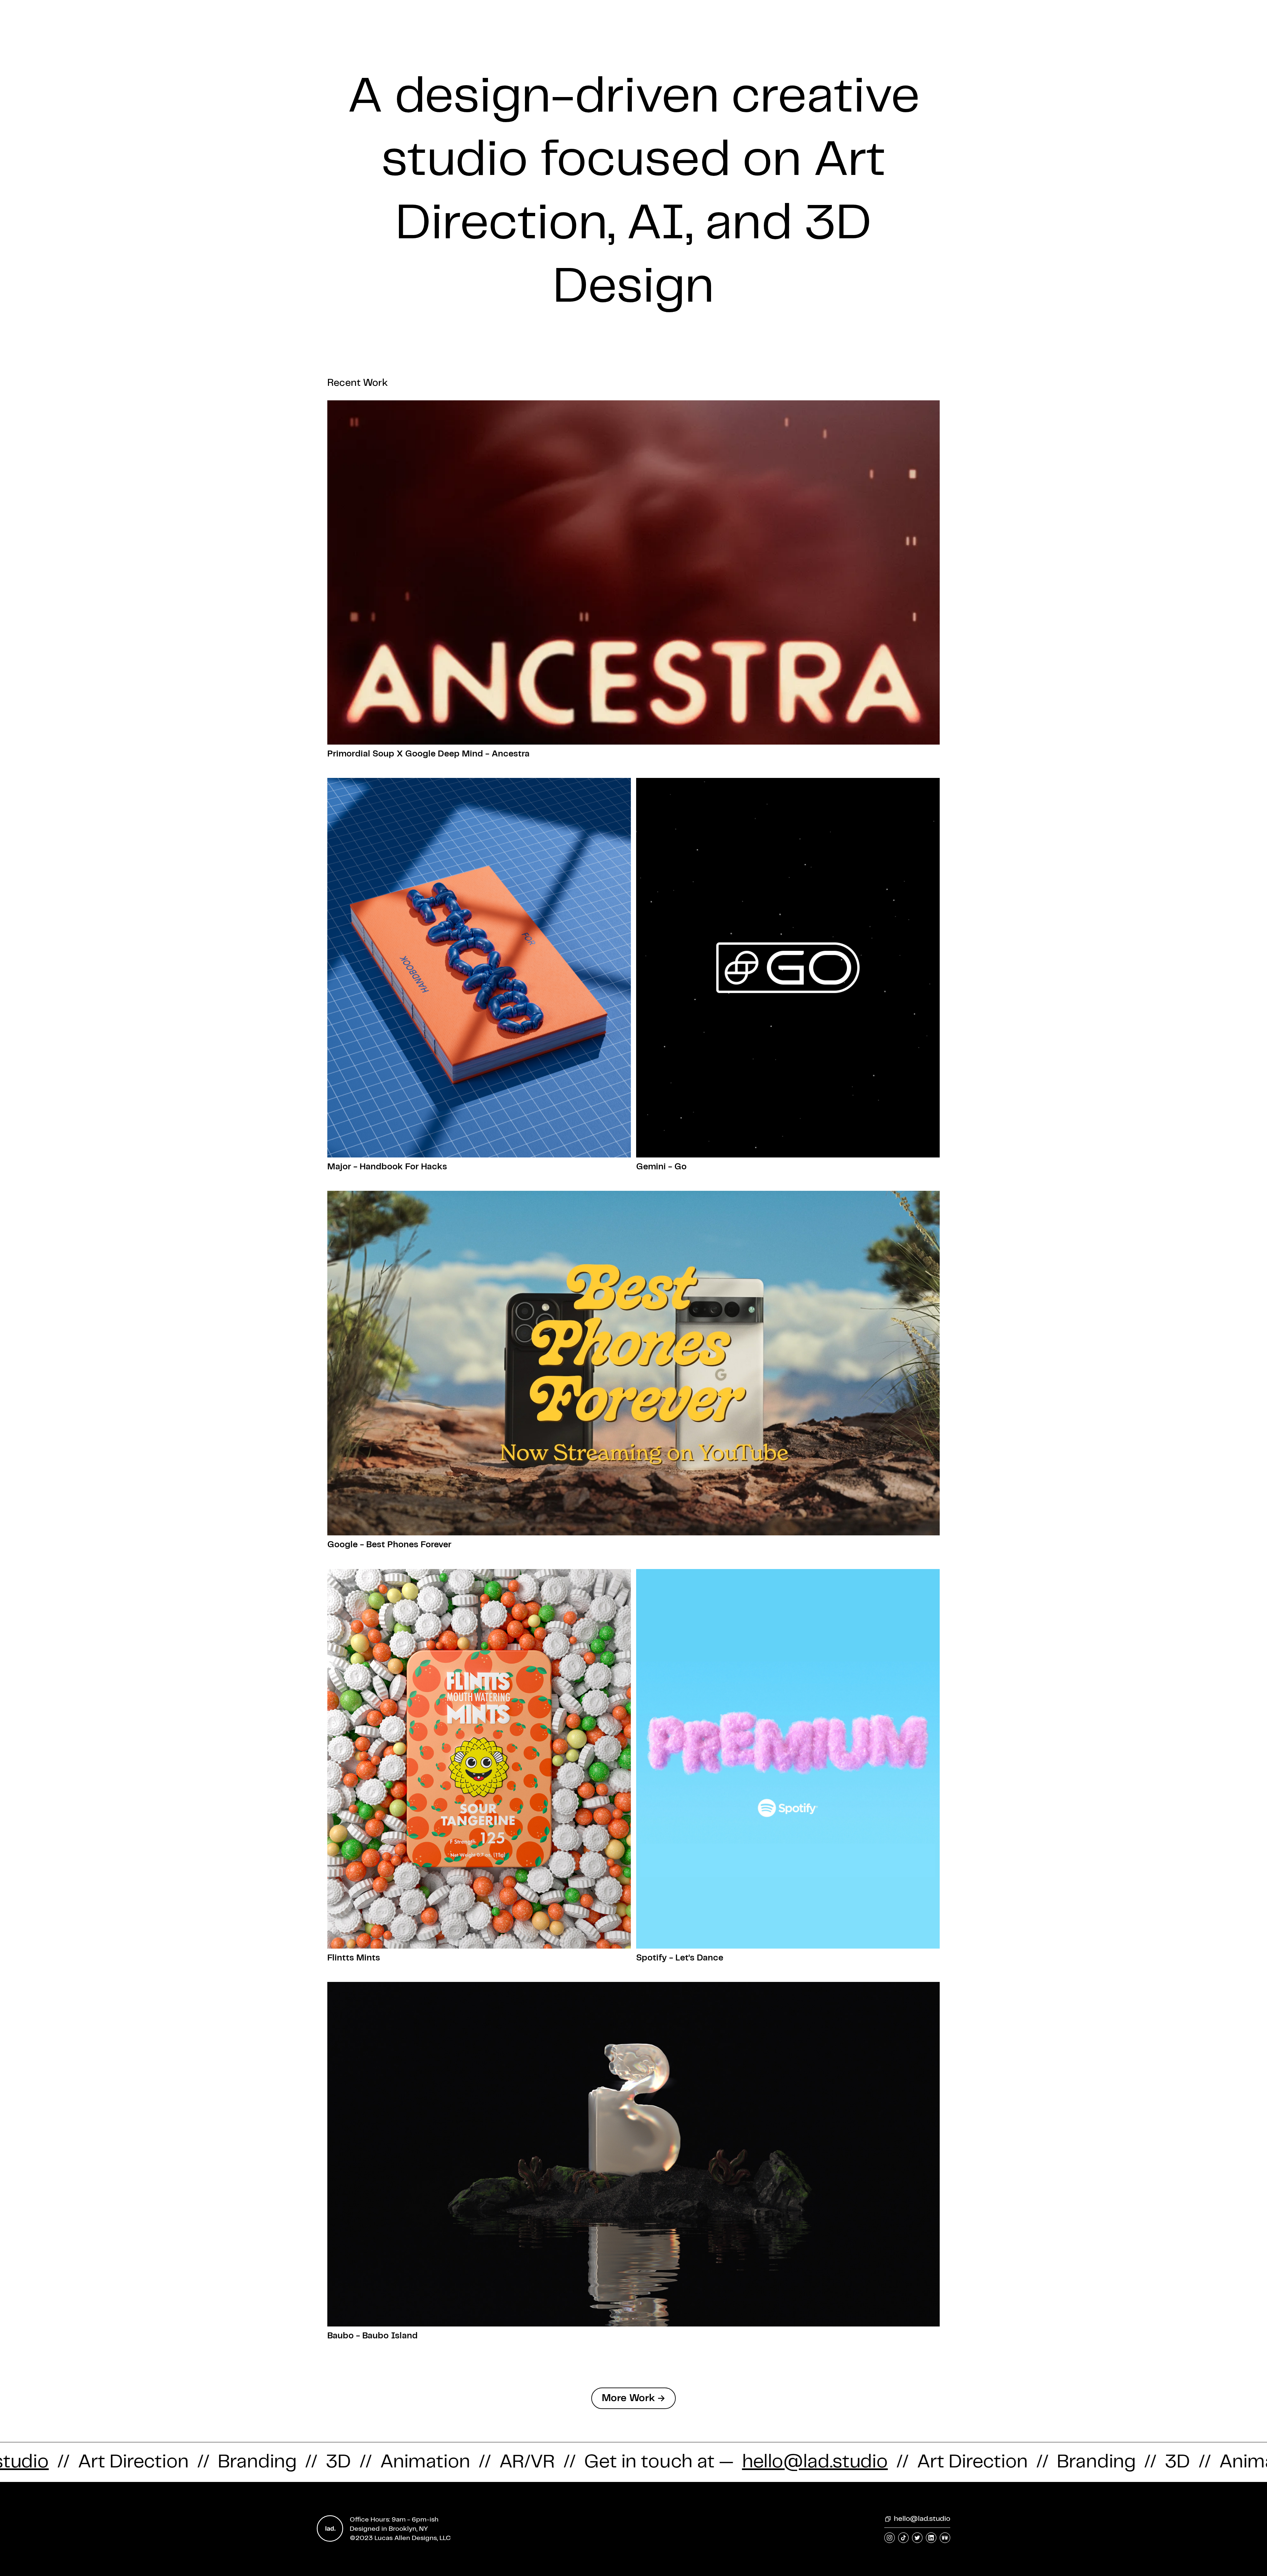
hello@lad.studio (922, 2519)
